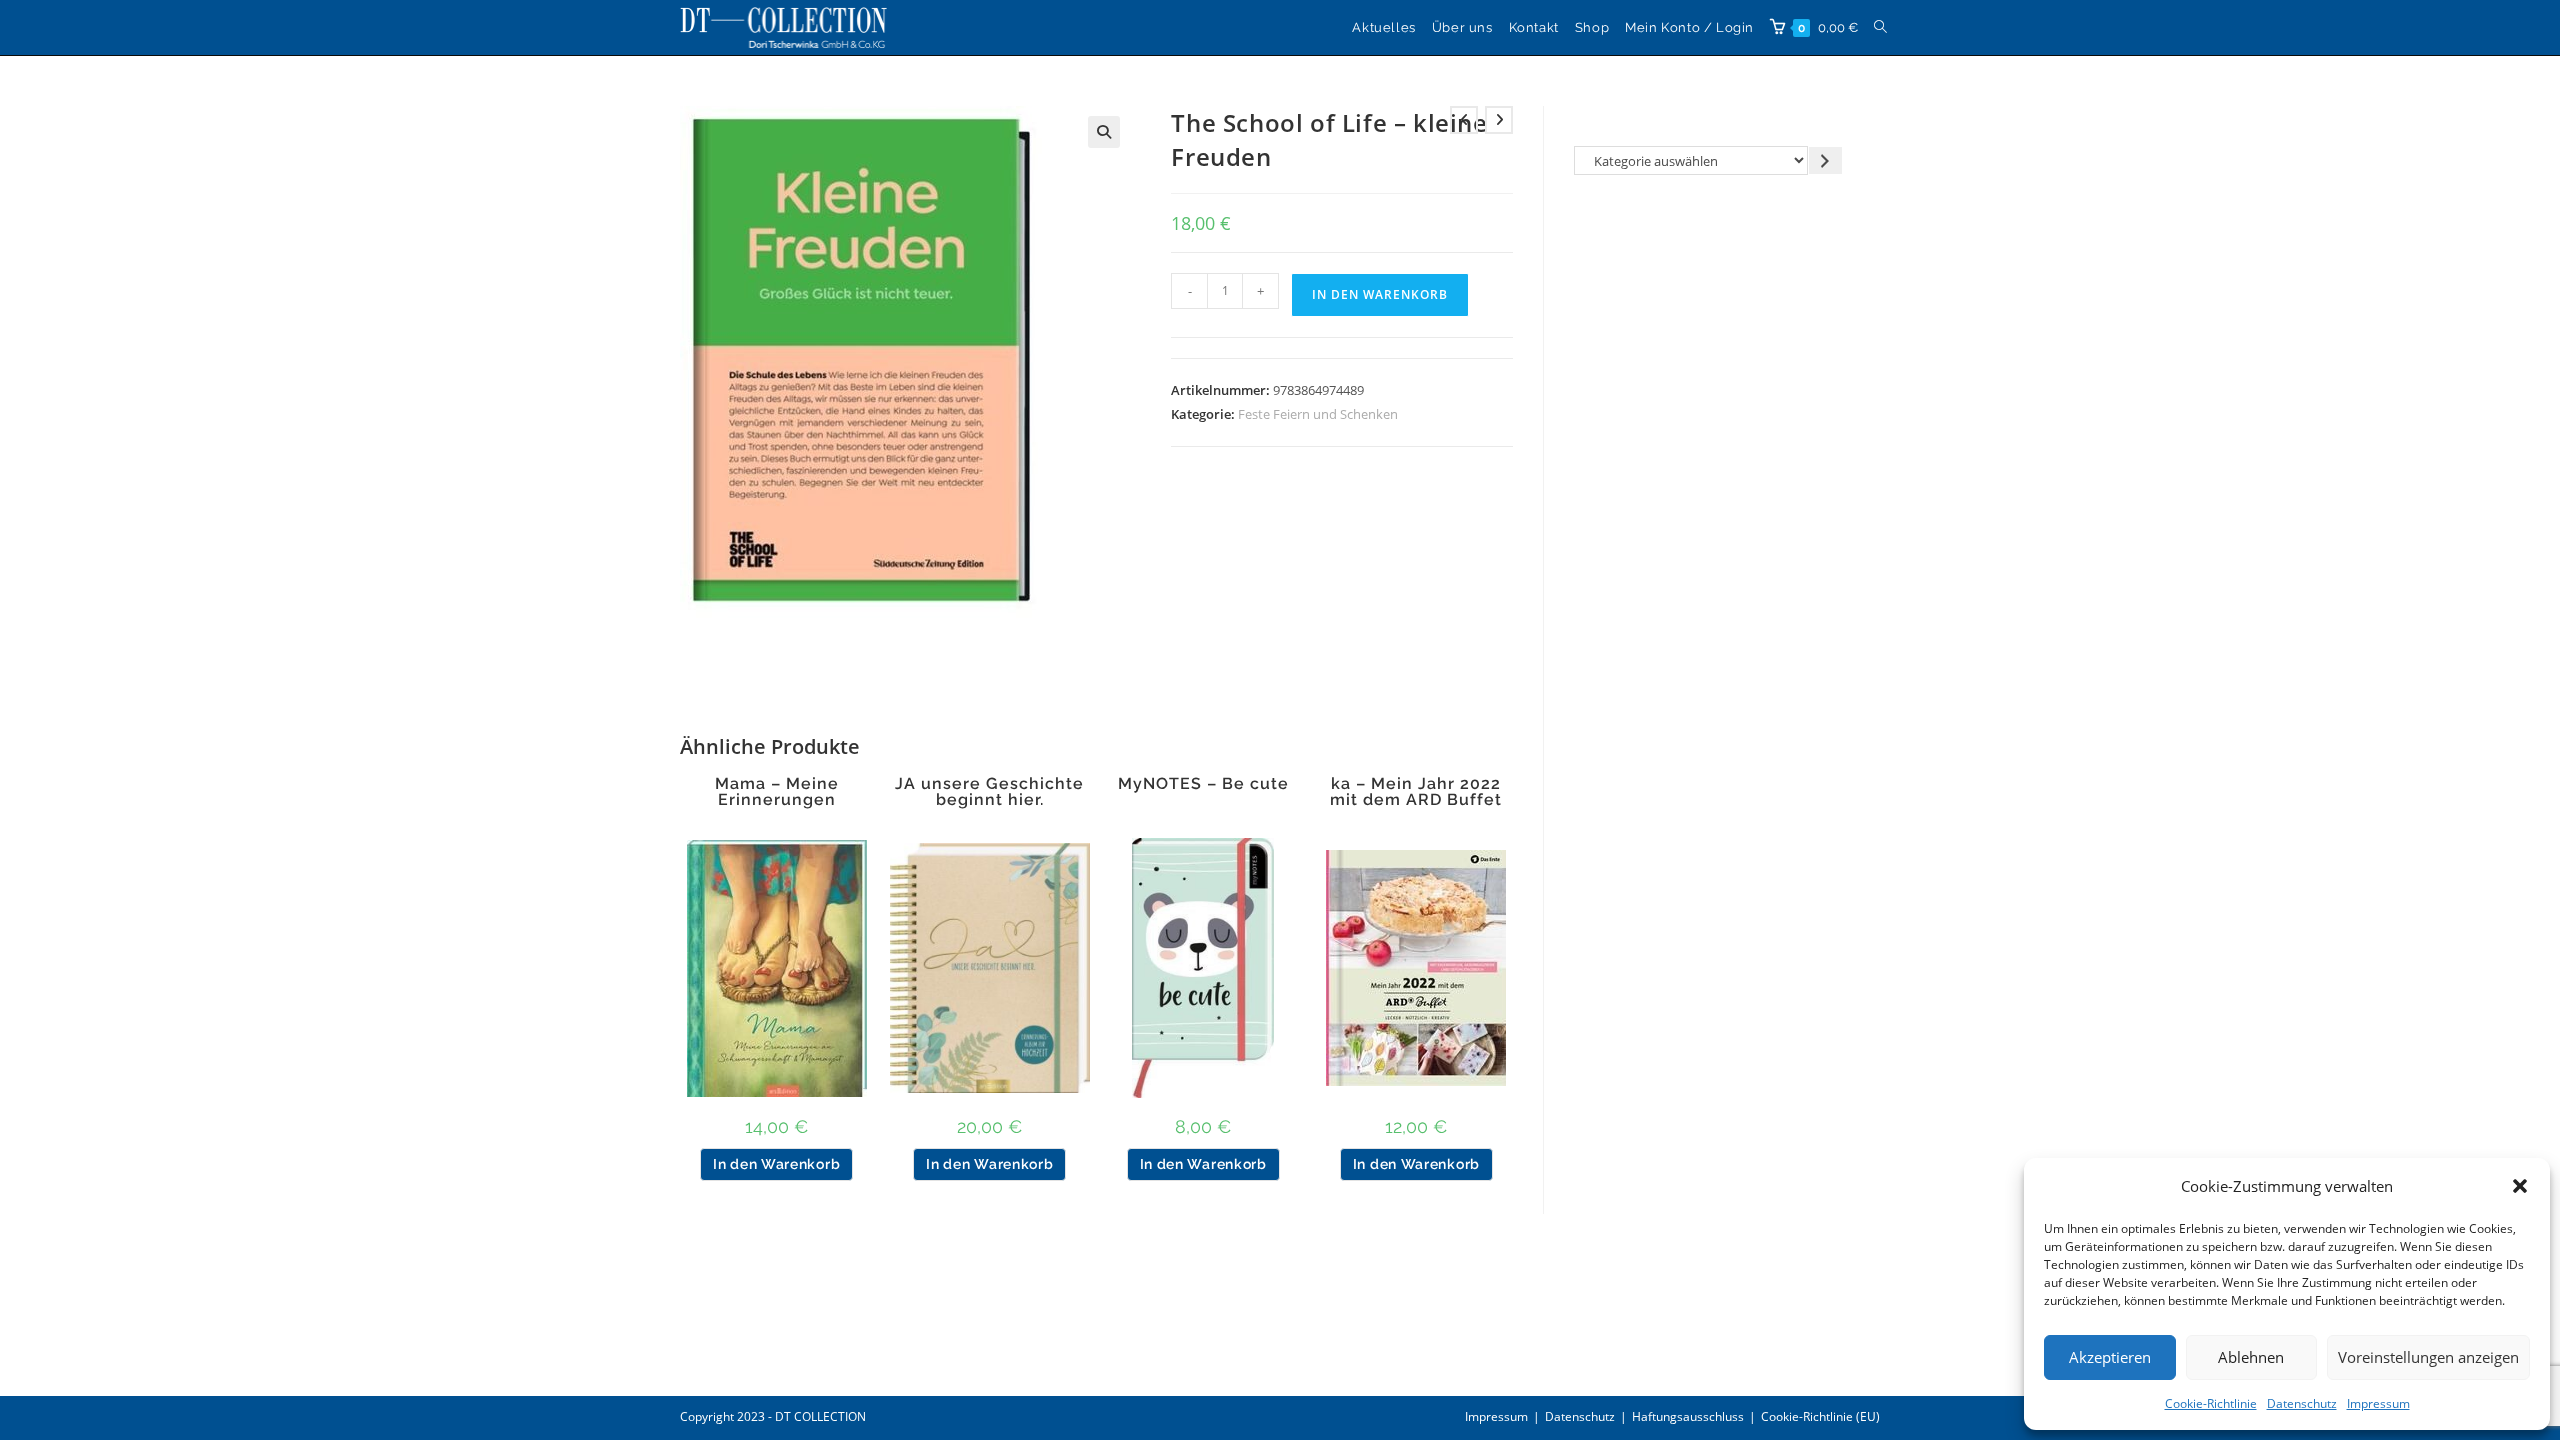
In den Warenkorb (1380, 294)
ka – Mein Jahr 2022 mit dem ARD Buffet (1416, 792)
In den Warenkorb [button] (776, 1164)
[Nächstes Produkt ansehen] (1499, 120)
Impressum (2378, 1403)
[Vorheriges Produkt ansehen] (1464, 120)
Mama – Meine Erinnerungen (777, 792)
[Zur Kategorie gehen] (1825, 160)
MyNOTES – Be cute (1203, 784)
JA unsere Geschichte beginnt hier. (989, 792)
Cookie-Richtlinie (2211, 1403)
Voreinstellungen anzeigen (2428, 1357)
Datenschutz (2302, 1403)
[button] (2520, 1186)
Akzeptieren (2110, 1357)
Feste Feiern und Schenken (1318, 414)
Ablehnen (2251, 1357)
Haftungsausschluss (1688, 1416)
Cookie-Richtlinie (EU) (1820, 1416)
